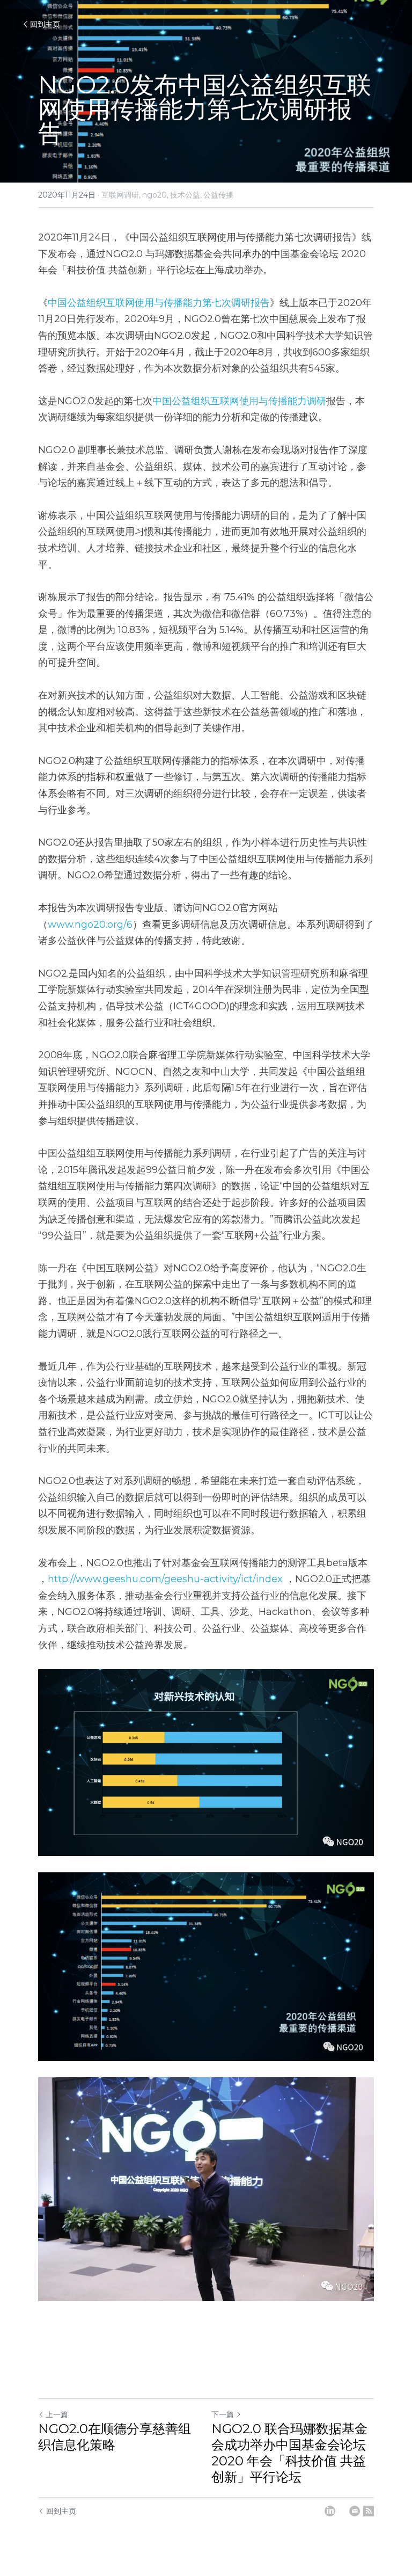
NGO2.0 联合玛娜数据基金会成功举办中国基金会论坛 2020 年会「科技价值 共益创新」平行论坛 (289, 2453)
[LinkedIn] (330, 2511)
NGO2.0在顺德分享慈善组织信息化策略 (115, 2437)
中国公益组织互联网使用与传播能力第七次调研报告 (159, 303)
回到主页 (45, 24)
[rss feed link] (369, 2511)
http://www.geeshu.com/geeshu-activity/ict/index (165, 1579)
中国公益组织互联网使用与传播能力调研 (239, 401)
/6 (128, 925)
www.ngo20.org (86, 925)
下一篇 (223, 2414)
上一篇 (57, 2414)
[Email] (355, 2511)
